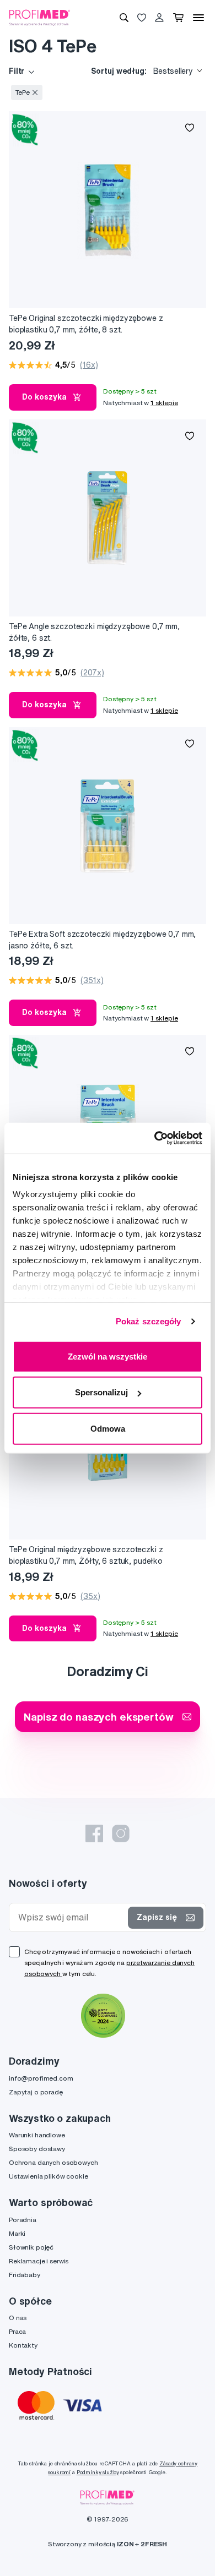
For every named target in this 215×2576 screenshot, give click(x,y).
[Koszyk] (178, 18)
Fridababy (25, 2275)
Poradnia (23, 2220)
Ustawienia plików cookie (49, 2176)
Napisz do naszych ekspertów (98, 1717)
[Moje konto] (159, 18)
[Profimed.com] (40, 17)
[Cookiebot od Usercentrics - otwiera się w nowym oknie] (155, 1138)
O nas (18, 2318)
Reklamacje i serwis (39, 2261)
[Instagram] (121, 1833)
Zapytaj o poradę (36, 2092)
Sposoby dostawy (37, 2149)
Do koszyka (44, 397)
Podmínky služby (98, 2472)
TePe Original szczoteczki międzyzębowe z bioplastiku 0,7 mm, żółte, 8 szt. (86, 324)
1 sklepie (164, 403)
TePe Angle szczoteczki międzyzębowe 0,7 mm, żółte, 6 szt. (94, 632)
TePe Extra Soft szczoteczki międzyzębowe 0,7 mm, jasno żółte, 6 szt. (102, 940)
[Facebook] (94, 1833)
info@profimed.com (41, 2078)
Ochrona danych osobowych (53, 2162)
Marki (17, 2233)
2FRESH (154, 2544)
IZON (125, 2544)
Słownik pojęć (31, 2247)
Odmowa (108, 1428)
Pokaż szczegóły (149, 1321)
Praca (17, 2331)
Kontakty (23, 2345)
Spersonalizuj (101, 1392)
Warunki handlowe (37, 2135)
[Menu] (198, 18)
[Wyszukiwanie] (124, 18)
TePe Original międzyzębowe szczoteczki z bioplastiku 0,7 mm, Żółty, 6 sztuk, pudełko (86, 1555)
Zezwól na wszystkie (108, 1356)
